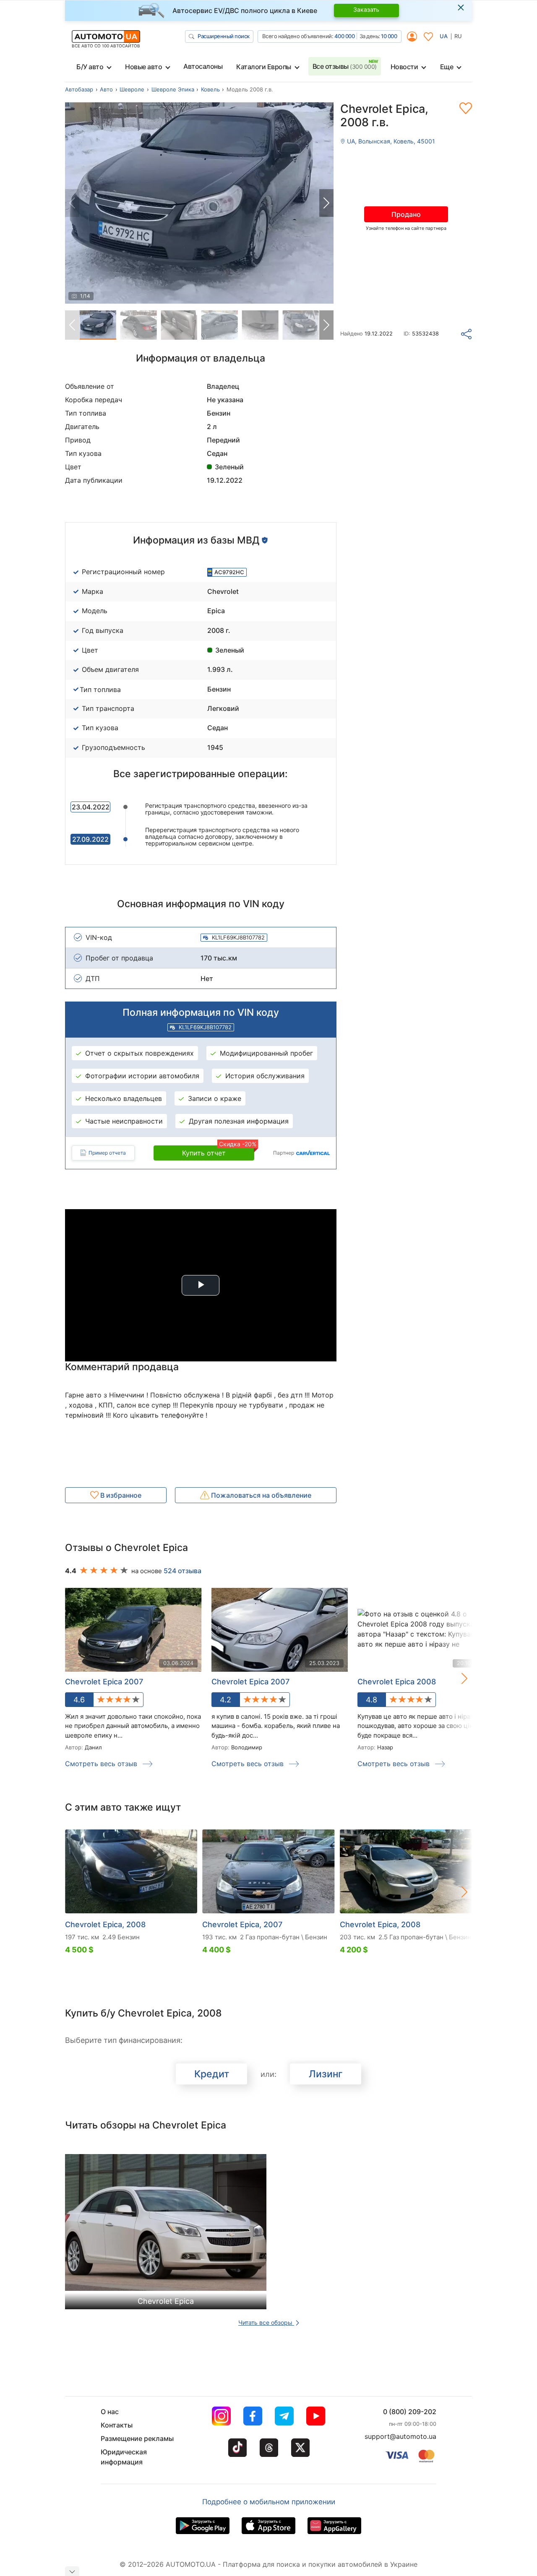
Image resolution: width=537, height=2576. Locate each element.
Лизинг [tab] (326, 2074)
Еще (447, 67)
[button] (326, 203)
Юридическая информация (124, 2457)
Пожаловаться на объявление (260, 1495)
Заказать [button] (366, 9)
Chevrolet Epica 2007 (104, 1682)
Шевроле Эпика (173, 89)
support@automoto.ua (400, 2436)
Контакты (117, 2425)
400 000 (345, 36)
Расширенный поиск (224, 36)
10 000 (389, 36)
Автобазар (79, 89)
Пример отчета (107, 1153)
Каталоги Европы (264, 67)
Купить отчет (218, 1151)
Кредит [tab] (212, 2074)
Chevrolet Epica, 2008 (105, 1924)
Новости (404, 67)
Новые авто (143, 67)
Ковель (210, 89)
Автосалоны (203, 66)
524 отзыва (182, 1571)
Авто (106, 89)
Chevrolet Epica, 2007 (242, 1924)
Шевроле (132, 89)
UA (444, 36)
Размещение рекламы (137, 2438)
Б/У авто (90, 67)
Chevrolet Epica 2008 (397, 1682)
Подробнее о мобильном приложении (269, 2502)
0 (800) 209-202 (410, 2412)
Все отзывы (345, 66)
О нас (110, 2412)
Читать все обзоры (266, 2322)
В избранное (120, 1495)
